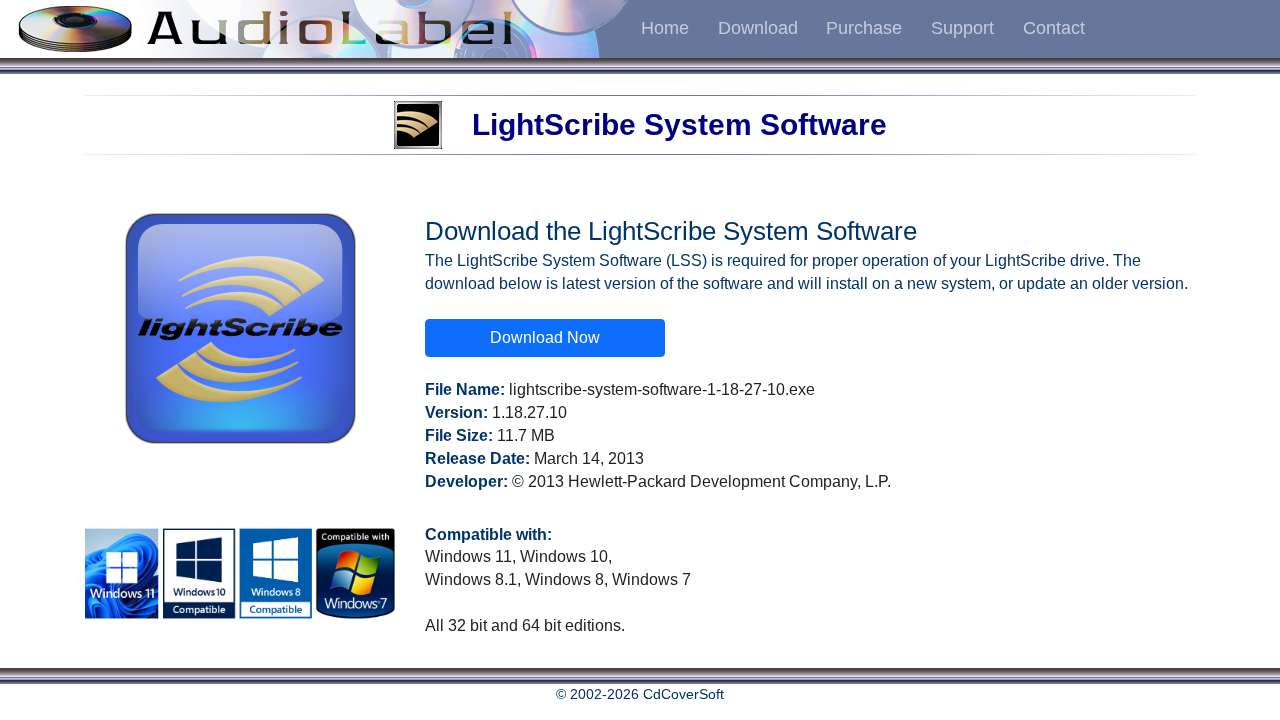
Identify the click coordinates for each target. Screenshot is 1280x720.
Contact (1054, 28)
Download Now (545, 337)
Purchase (864, 28)
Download (758, 28)
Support (962, 28)
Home (665, 28)
